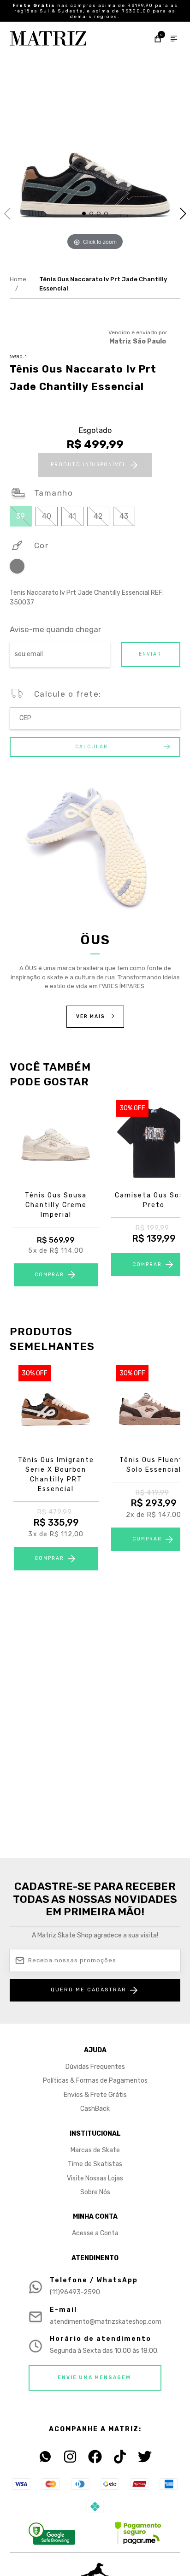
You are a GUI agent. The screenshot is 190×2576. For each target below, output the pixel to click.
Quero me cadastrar (89, 1990)
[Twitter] (145, 2457)
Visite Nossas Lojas (95, 2178)
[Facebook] (95, 2457)
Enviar (150, 654)
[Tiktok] (120, 2457)
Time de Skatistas (95, 2164)
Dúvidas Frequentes (95, 2067)
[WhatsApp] (45, 2457)
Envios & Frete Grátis (95, 2095)
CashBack (95, 2109)
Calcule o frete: (68, 694)
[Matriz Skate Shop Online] (48, 38)
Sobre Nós (95, 2192)
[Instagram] (70, 2457)
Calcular (92, 747)
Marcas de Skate (95, 2150)
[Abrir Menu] (174, 40)
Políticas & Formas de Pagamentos (95, 2081)
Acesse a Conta (95, 2233)
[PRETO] (17, 568)
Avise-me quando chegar (55, 630)
